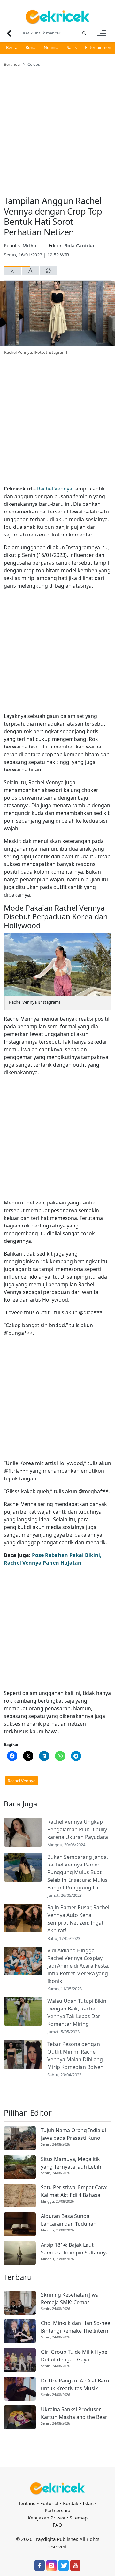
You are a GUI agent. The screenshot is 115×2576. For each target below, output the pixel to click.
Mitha (30, 245)
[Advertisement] (57, 127)
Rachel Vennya (55, 489)
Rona (31, 47)
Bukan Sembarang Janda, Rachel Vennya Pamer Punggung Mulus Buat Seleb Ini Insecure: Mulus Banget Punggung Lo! (78, 1872)
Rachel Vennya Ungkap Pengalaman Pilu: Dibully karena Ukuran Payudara (78, 1829)
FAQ (57, 2525)
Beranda (12, 64)
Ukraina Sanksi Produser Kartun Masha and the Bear (74, 2413)
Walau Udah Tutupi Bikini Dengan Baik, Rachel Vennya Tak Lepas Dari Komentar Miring (77, 2012)
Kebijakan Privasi (46, 2518)
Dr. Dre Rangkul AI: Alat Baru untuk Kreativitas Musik (75, 2384)
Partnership (57, 2510)
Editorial (49, 2503)
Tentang (27, 2503)
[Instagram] (51, 2565)
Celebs (34, 64)
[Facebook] (40, 2565)
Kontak (71, 2503)
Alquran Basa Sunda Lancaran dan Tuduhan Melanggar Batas (69, 2220)
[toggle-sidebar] (102, 33)
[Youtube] (75, 2565)
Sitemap (79, 2518)
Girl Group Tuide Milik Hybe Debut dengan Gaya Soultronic (74, 2356)
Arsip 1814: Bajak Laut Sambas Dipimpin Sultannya (75, 2249)
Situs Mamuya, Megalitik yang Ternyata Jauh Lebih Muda (71, 2163)
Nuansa (51, 47)
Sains (72, 47)
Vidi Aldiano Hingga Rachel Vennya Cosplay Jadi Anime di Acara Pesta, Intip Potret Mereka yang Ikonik (78, 1966)
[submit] (84, 33)
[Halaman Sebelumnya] (9, 33)
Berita (12, 47)
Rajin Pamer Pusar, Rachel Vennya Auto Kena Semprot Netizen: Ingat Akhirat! (78, 1919)
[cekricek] (57, 2488)
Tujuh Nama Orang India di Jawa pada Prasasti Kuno (73, 2134)
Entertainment (99, 47)
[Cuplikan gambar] (23, 1832)
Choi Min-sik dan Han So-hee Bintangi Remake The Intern (76, 2327)
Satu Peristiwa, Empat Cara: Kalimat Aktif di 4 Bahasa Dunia (74, 2191)
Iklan (88, 2503)
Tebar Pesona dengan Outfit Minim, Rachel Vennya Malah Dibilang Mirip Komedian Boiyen (75, 2055)
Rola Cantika (79, 245)
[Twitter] (64, 2565)
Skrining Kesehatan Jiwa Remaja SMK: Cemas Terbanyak (70, 2299)
